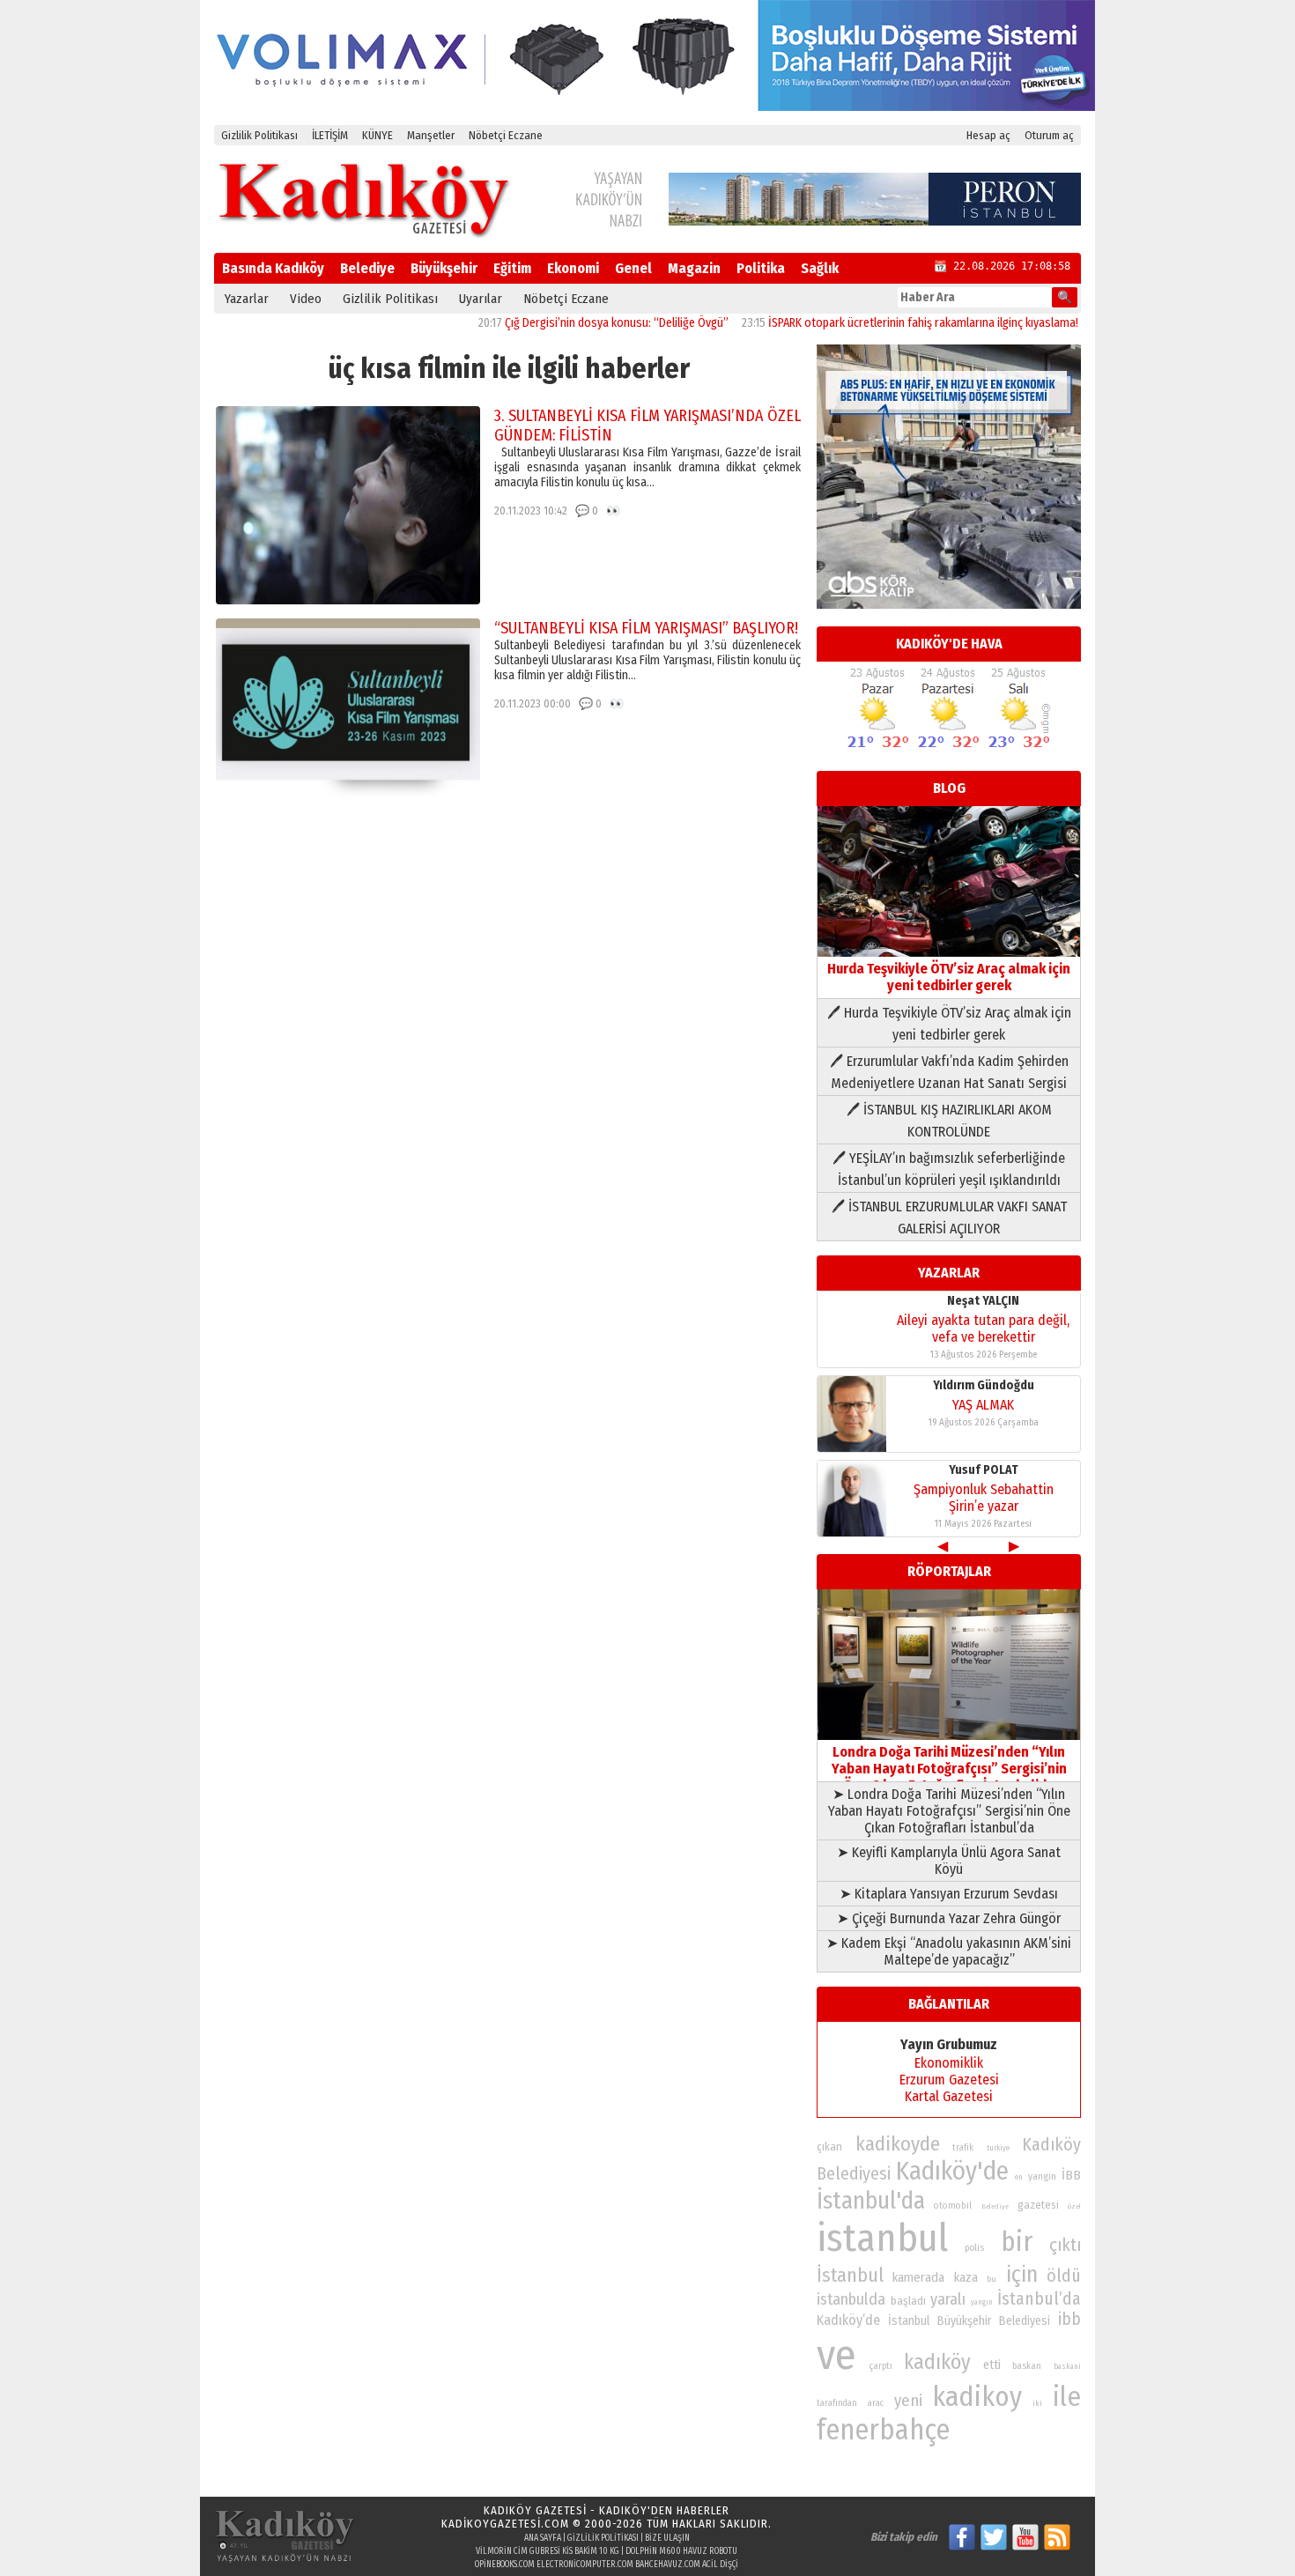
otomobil (953, 2206)
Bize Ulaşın (667, 2538)
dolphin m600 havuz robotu (681, 2551)
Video (306, 299)
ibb (1069, 2319)
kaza (966, 2278)
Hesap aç (988, 135)
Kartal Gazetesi (949, 2096)
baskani (1067, 2366)
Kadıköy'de (952, 2171)
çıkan (829, 2147)
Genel (633, 268)
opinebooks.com (505, 2565)
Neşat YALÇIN (983, 1301)
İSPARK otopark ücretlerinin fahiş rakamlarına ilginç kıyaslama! (874, 323)
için (1022, 2275)
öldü (1064, 2276)
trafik (963, 2148)
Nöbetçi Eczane (506, 135)
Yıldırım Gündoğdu (984, 1385)
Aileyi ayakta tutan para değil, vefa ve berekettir (983, 1329)
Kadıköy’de (848, 2320)
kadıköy (937, 2362)
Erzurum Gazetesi (949, 2080)
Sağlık (820, 268)
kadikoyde (898, 2144)
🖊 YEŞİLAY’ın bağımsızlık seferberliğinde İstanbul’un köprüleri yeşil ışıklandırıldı (949, 1169)
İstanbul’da (1039, 2298)
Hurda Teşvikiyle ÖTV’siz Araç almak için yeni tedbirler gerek (949, 977)
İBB (1071, 2175)
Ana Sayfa (543, 2538)
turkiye (998, 2148)
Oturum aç (1049, 135)
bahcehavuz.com (668, 2565)
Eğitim (512, 268)
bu (992, 2279)
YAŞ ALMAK (983, 1405)
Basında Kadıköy (273, 268)
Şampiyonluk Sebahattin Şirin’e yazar (984, 1498)
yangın (982, 2302)
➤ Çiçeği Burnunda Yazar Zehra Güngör (949, 1918)
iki (1037, 2403)
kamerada (918, 2277)
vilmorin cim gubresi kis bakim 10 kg (548, 2551)
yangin (1042, 2176)
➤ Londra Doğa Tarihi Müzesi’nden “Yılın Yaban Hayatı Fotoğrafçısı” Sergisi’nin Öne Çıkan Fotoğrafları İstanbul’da (949, 1811)
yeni (908, 2401)
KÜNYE (377, 135)
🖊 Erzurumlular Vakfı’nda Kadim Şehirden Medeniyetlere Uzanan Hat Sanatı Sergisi (949, 1072)
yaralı (948, 2299)
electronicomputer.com (585, 2565)
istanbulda (851, 2299)
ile (1067, 2397)
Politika (761, 268)
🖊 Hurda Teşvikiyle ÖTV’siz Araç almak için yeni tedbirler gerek (949, 1024)
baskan (1027, 2366)
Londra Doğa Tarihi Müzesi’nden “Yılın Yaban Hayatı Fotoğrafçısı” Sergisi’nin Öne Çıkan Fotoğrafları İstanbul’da (949, 1769)
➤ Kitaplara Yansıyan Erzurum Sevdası (949, 1894)
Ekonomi (573, 268)
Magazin (694, 268)
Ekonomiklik (949, 2063)
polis (974, 2248)
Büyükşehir (444, 268)
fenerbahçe (883, 2430)
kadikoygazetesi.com (505, 2524)
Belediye (367, 268)
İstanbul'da (871, 2201)
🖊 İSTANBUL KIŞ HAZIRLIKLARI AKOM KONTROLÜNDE (949, 1121)
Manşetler (431, 135)
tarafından (837, 2403)
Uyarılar (481, 299)
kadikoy (977, 2397)
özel (1074, 2206)
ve (836, 2355)
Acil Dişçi (720, 2565)
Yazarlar (247, 299)
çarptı (881, 2366)
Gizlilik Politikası (259, 135)
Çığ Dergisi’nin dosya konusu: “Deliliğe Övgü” (567, 323)
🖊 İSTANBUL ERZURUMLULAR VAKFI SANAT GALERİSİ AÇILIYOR (949, 1218)
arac (876, 2403)
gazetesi (1038, 2205)
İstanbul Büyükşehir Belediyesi (969, 2321)
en (1019, 2177)
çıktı (1065, 2245)
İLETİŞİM (330, 135)
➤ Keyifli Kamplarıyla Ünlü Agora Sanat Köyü (949, 1861)
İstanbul (850, 2275)
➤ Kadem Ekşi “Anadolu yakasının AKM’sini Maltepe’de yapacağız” (949, 1951)
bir (1017, 2242)
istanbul (882, 2238)
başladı (908, 2301)
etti (992, 2365)
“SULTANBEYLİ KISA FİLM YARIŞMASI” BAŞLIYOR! (646, 628)
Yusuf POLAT (984, 1470)
